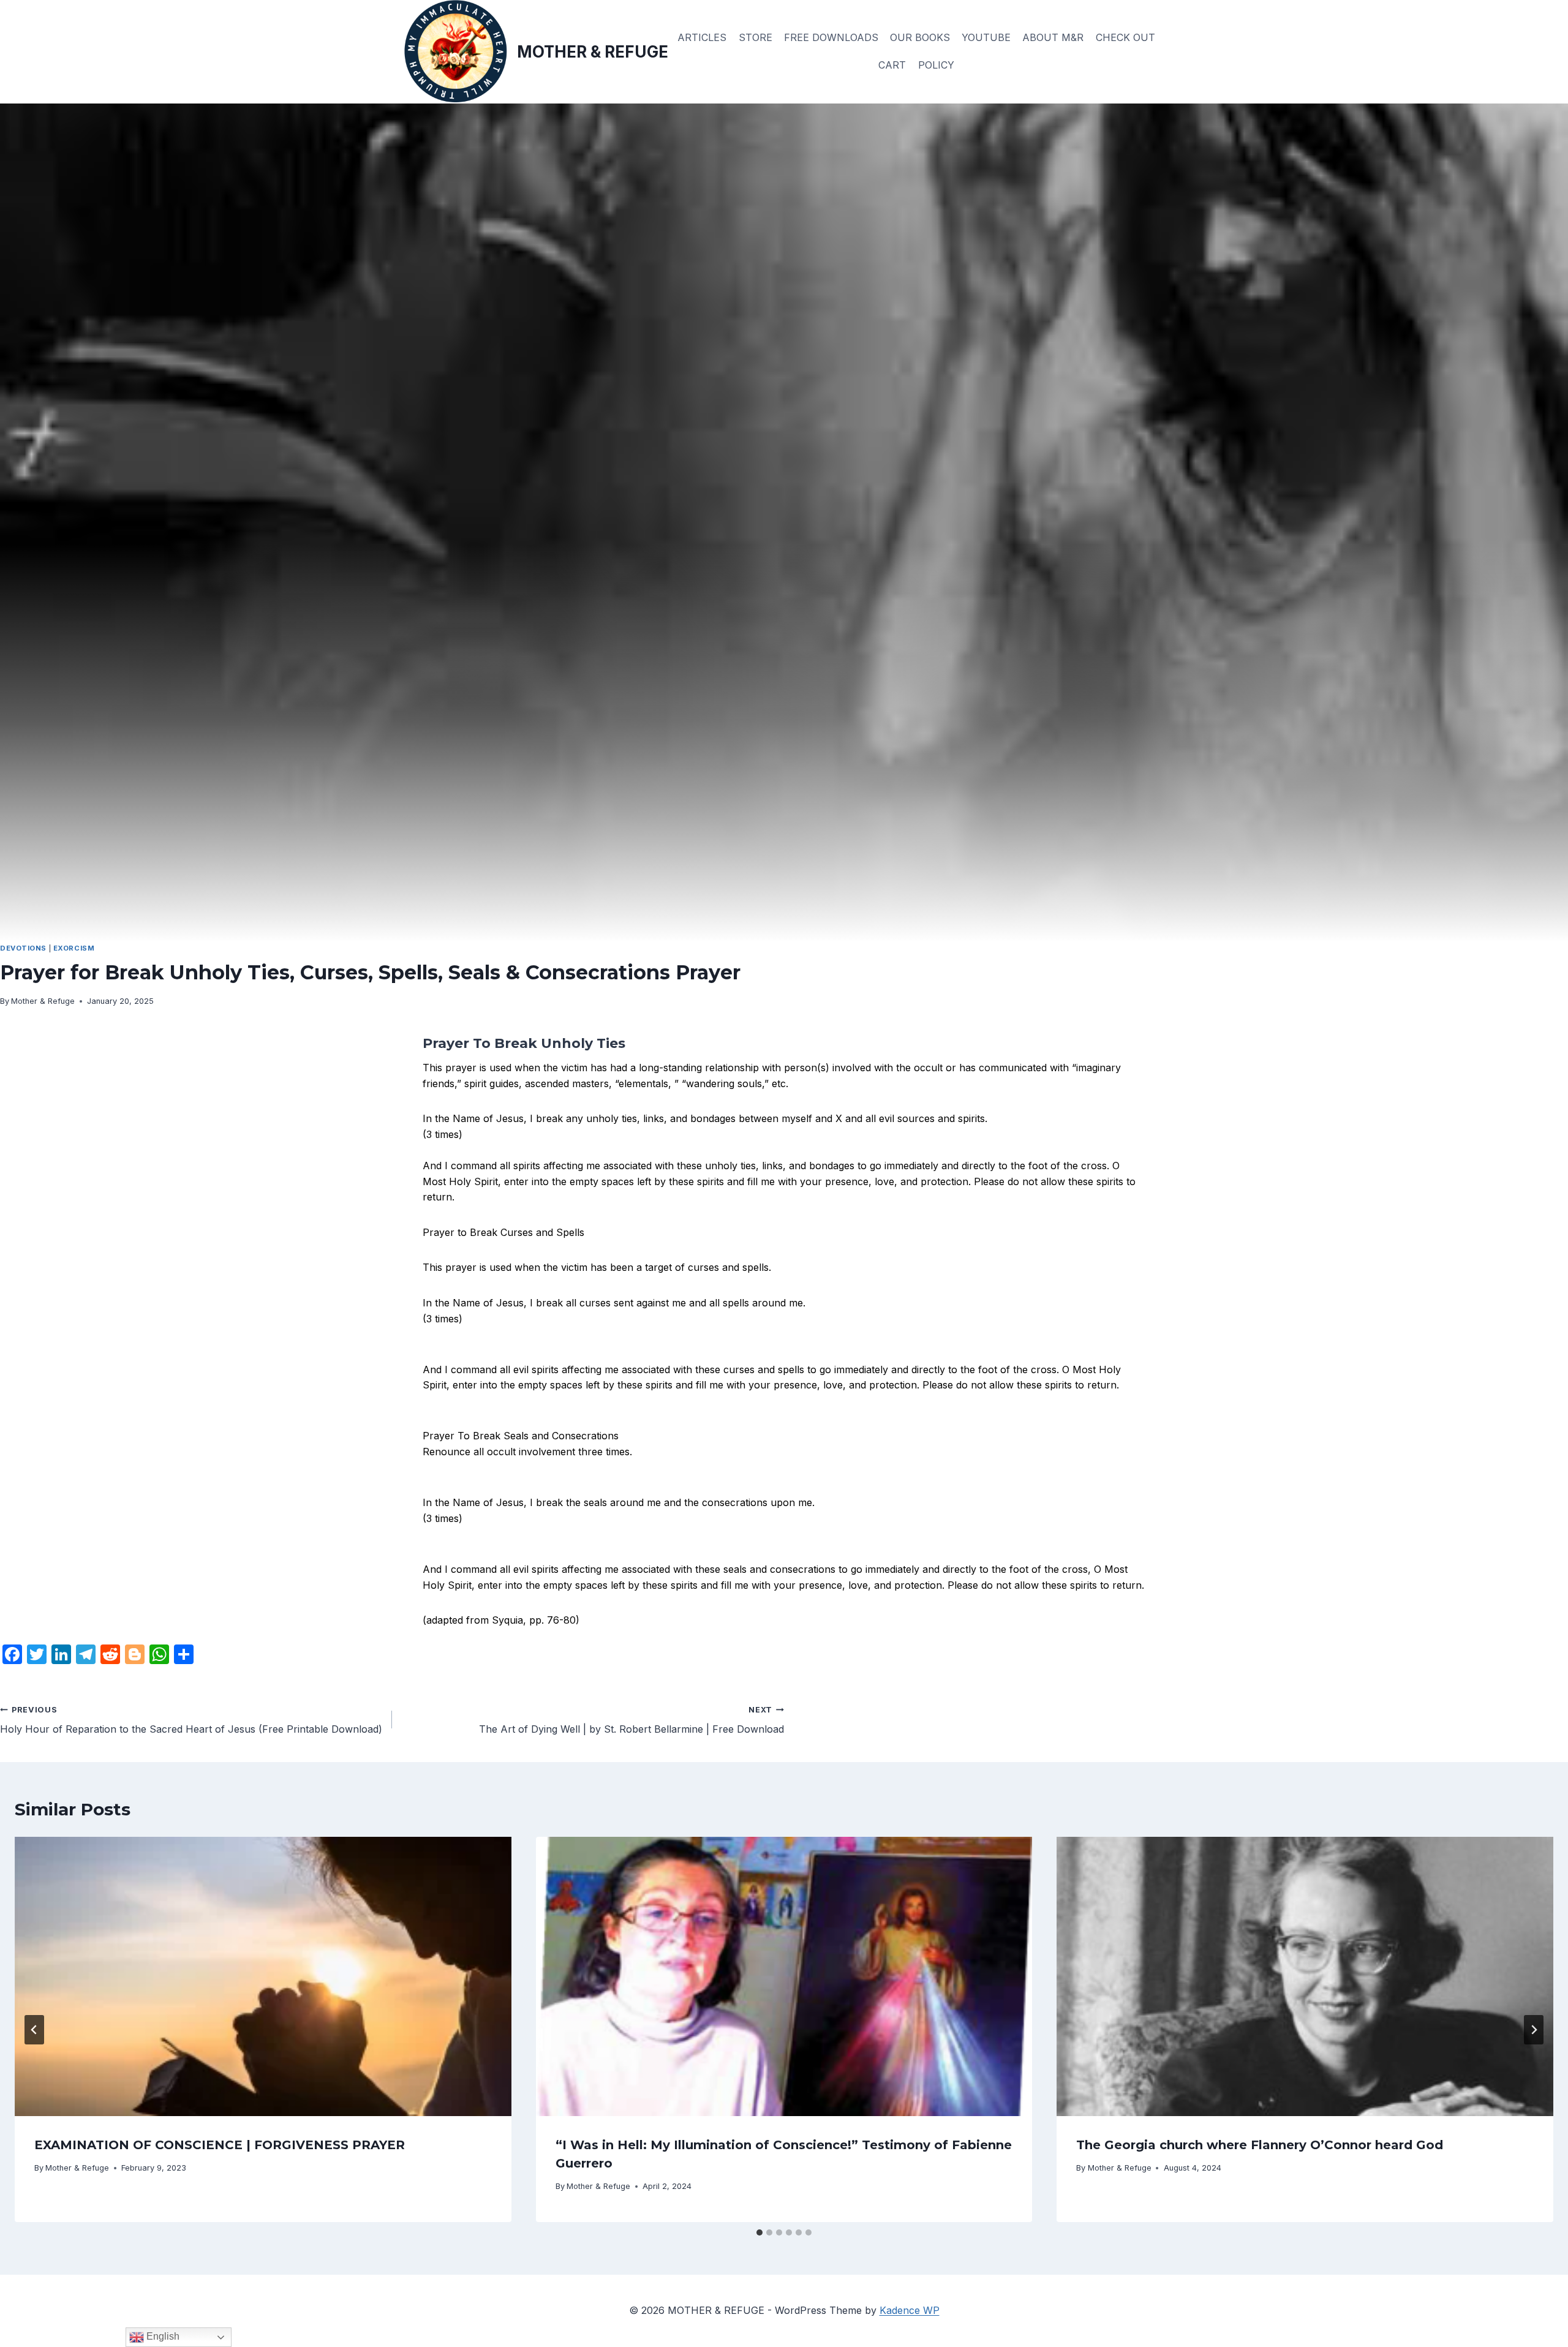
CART (892, 65)
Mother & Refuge (43, 1001)
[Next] (1534, 2030)
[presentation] (263, 1976)
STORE (756, 37)
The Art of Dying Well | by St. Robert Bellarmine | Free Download (631, 1720)
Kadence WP (910, 2310)
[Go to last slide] (34, 2030)
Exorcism (74, 948)
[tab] (759, 2232)
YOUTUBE (986, 37)
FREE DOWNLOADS (831, 37)
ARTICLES (702, 37)
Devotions (23, 948)
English (162, 2336)
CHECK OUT (1125, 37)
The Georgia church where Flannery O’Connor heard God (1260, 2145)
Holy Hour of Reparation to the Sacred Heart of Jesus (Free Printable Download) (191, 1720)
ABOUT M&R (1053, 37)
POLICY (936, 65)
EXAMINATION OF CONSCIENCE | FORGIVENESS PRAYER (220, 2145)
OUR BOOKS (920, 37)
